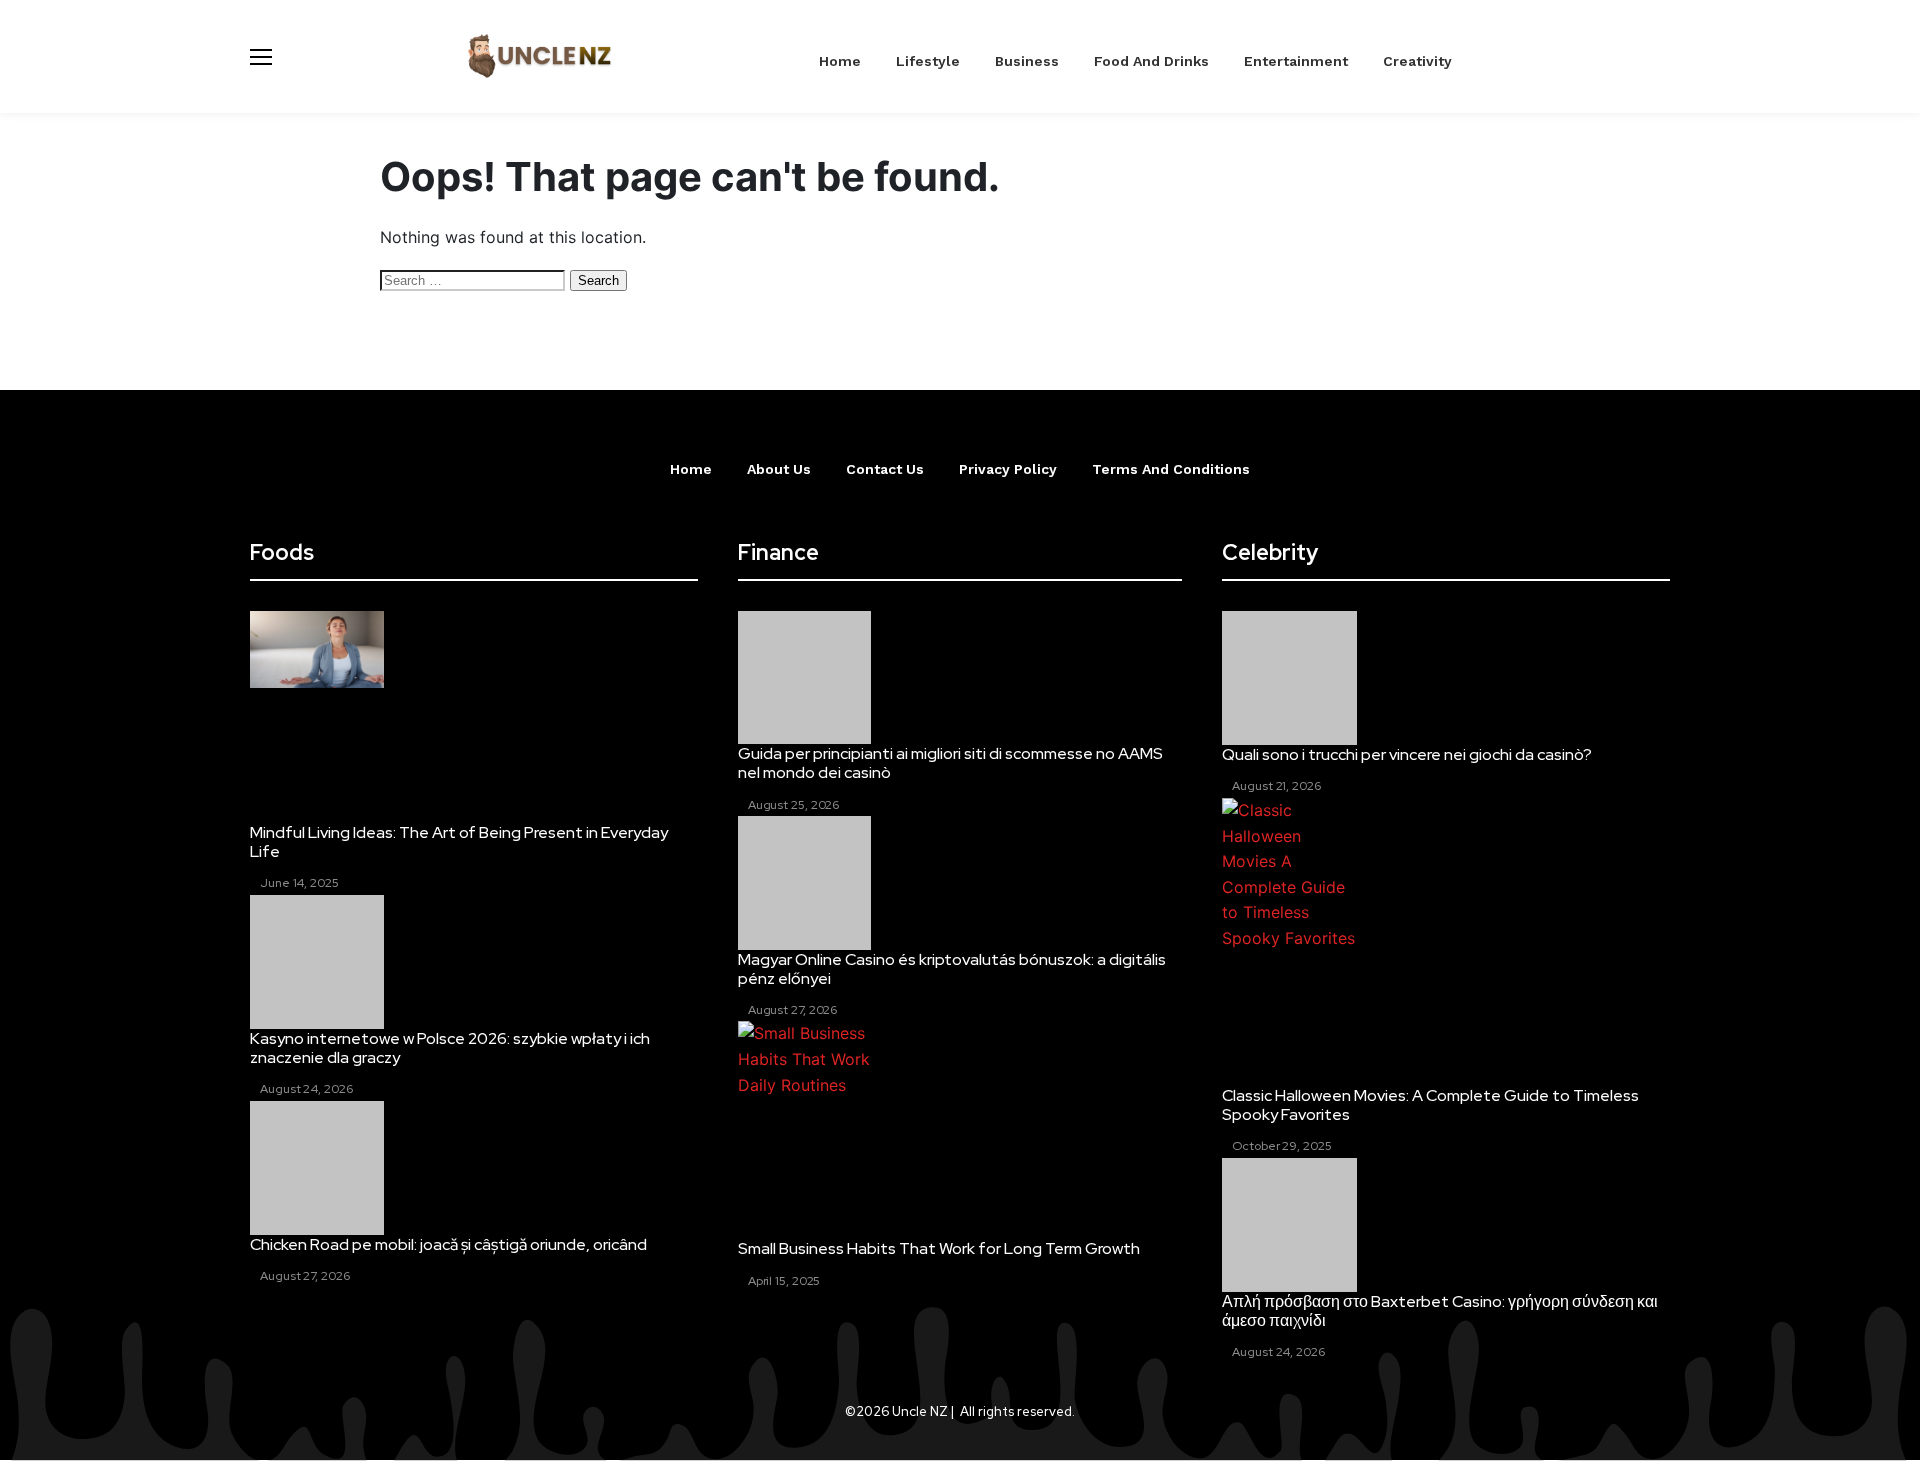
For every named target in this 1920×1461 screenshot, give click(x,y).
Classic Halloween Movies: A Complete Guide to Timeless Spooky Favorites (1430, 1105)
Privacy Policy (1008, 469)
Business (1027, 61)
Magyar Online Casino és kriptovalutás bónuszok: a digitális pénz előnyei (952, 969)
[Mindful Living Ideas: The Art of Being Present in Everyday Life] (317, 650)
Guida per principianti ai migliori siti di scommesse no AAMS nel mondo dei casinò (950, 763)
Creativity (1417, 61)
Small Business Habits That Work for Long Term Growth (939, 1248)
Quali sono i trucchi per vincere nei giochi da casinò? (1407, 754)
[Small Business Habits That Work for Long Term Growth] (804, 1063)
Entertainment (1296, 61)
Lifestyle (928, 61)
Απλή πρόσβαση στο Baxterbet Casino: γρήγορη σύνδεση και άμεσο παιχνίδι (1440, 1311)
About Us (779, 469)
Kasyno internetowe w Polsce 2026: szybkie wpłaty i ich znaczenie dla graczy (450, 1048)
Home (840, 61)
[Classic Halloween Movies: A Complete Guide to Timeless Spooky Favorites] (1289, 875)
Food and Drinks (1151, 61)
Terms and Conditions (1171, 469)
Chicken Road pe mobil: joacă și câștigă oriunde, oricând (448, 1244)
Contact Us (885, 469)
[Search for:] (475, 279)
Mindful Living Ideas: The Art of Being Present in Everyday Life (459, 842)
